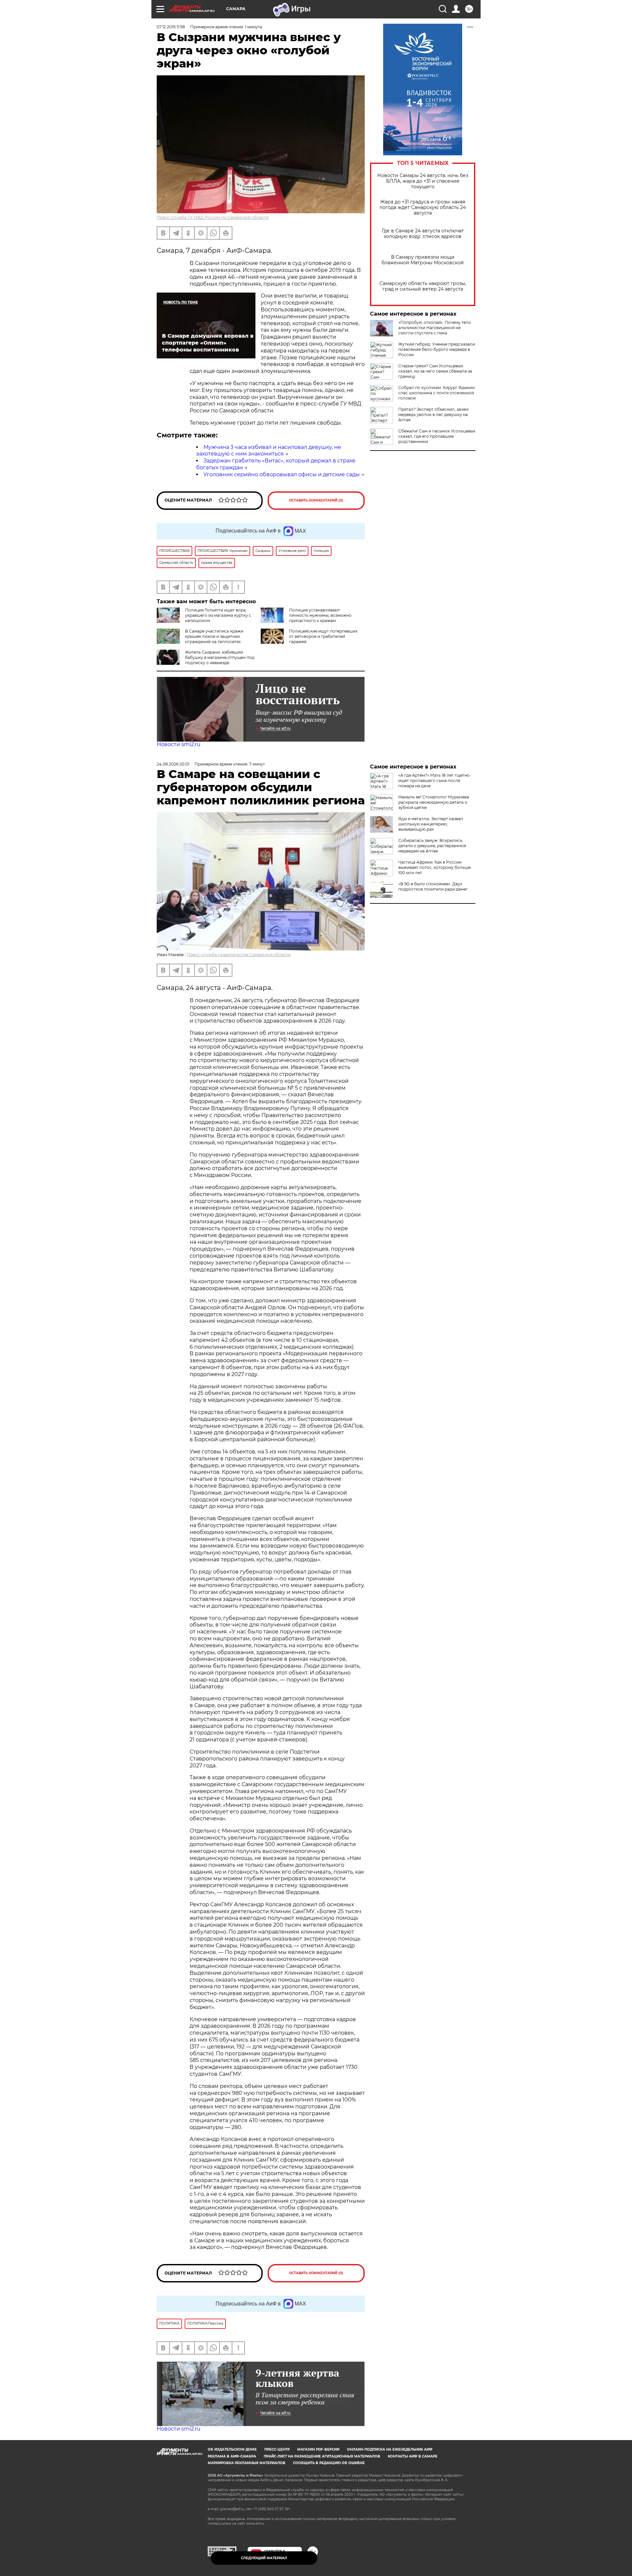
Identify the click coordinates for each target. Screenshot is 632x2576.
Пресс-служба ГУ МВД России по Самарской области (213, 217)
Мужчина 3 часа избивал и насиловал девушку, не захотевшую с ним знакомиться (269, 451)
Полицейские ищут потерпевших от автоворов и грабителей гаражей (323, 636)
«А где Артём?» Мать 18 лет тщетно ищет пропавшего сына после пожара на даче (434, 781)
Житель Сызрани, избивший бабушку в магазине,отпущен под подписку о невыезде (220, 657)
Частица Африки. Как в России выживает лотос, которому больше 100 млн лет (434, 867)
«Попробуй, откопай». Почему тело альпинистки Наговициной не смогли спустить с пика (435, 328)
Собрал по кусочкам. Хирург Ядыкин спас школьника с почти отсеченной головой (436, 393)
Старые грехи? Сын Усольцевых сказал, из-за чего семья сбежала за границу (435, 371)
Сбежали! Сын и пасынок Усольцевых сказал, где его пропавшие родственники (437, 436)
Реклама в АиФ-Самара (232, 2456)
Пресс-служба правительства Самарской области (239, 955)
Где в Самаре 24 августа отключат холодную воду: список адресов (423, 234)
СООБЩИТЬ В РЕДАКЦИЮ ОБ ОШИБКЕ (329, 2463)
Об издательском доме (232, 2449)
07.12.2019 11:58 (171, 27)
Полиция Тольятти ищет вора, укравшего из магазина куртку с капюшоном (218, 615)
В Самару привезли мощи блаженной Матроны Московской (423, 260)
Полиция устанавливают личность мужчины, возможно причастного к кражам (320, 615)
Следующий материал (264, 2558)
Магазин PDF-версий (318, 2449)
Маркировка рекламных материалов (247, 2463)
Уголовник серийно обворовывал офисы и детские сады (282, 474)
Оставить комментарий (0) (316, 500)
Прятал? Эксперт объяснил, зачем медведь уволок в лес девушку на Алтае (433, 415)
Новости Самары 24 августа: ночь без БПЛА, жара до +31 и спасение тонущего (423, 181)
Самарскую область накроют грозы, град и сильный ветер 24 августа (423, 286)
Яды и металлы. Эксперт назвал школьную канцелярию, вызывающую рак (431, 824)
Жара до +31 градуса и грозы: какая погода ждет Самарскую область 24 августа (423, 208)
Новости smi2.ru (179, 744)
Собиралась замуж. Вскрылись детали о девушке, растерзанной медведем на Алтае (432, 846)
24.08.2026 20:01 (173, 764)
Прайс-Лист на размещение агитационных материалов (322, 2456)
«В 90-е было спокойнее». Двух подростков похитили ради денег (433, 886)
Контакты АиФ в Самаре (413, 2456)
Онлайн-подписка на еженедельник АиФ (390, 2449)
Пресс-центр (277, 2449)
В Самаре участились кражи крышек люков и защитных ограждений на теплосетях (214, 636)
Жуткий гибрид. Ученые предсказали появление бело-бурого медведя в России (437, 349)
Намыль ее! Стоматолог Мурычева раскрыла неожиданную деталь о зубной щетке (434, 802)
